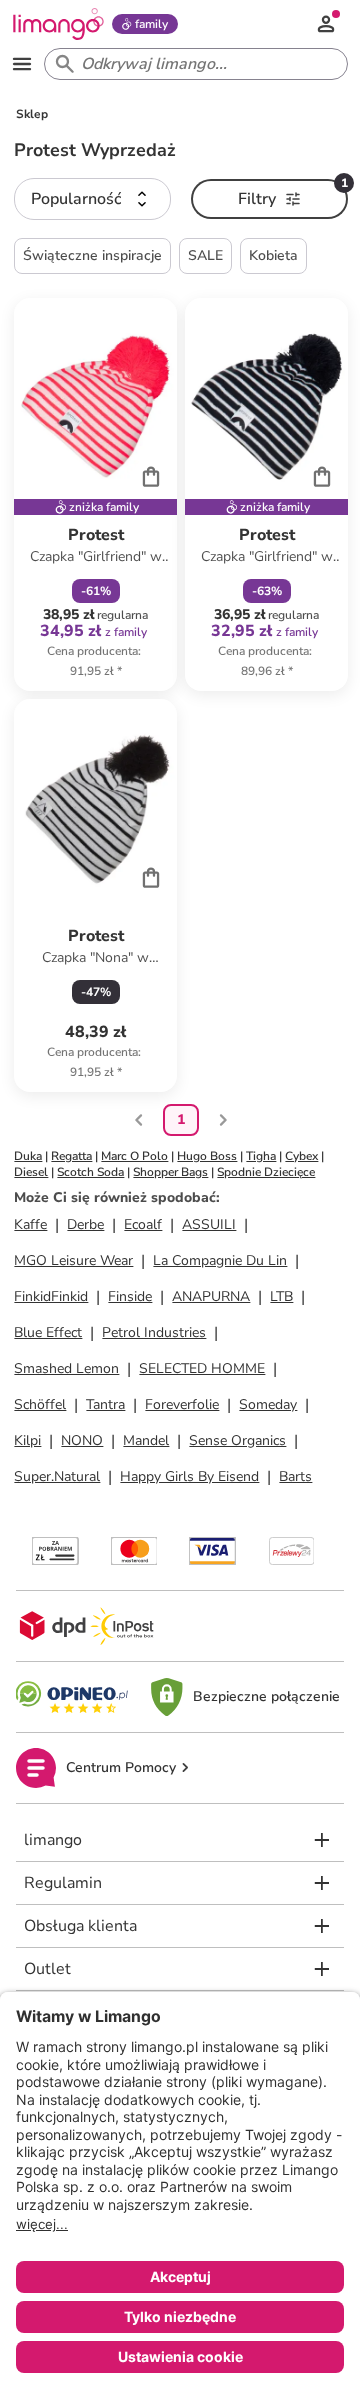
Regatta (71, 1156)
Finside (130, 1296)
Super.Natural (57, 1476)
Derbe (85, 1224)
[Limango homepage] (58, 24)
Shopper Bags (170, 1172)
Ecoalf (143, 1224)
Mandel (146, 1440)
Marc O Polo (134, 1156)
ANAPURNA (211, 1296)
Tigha (261, 1156)
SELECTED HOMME (202, 1368)
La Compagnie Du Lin (220, 1260)
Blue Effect (48, 1332)
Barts (295, 1476)
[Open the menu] (22, 64)
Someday (268, 1404)
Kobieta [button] (273, 255)
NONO (82, 1440)
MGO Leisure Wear (73, 1260)
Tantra (105, 1404)
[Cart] (151, 476)
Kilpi (27, 1440)
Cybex (301, 1156)
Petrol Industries (154, 1332)
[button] (92, 199)
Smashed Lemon (66, 1368)
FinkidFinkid (51, 1296)
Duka (28, 1156)
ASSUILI (209, 1224)
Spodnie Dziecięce (266, 1172)
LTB (281, 1296)
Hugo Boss (207, 1156)
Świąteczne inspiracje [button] (92, 255)
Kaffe (30, 1224)
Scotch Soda (90, 1172)
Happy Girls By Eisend (189, 1476)
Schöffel (40, 1404)
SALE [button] (205, 255)
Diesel (31, 1172)
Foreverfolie (182, 1404)
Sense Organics (237, 1440)
